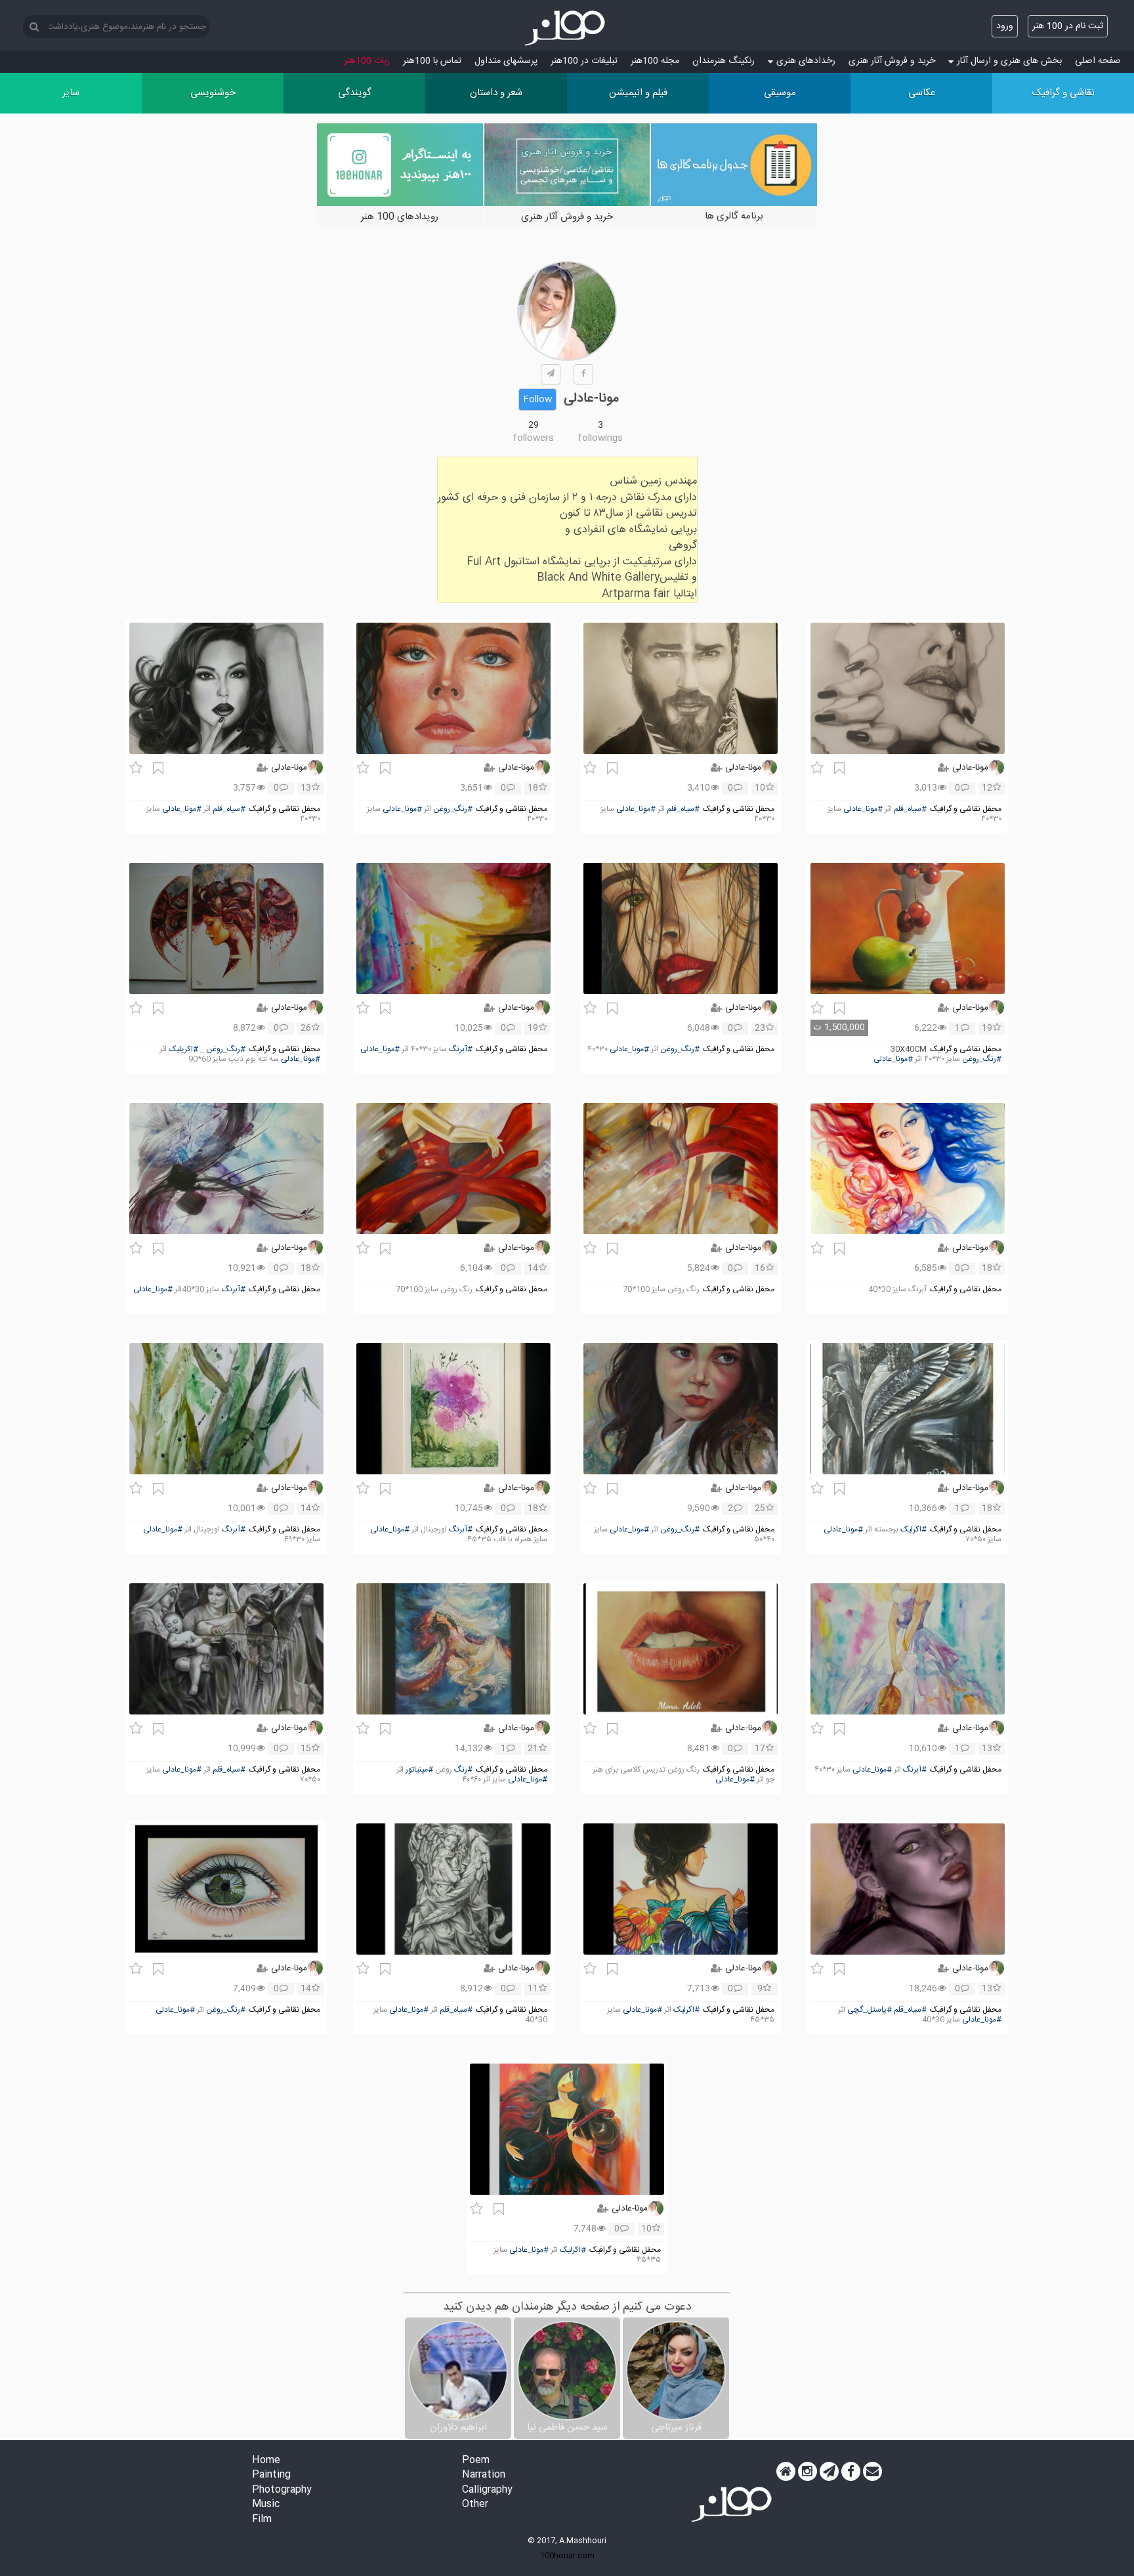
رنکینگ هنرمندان (724, 61)
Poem (476, 2461)
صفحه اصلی (1098, 61)
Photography (282, 2490)
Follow (537, 400)
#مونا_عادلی (863, 809)
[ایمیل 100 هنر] (872, 2472)
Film (262, 2520)
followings (600, 438)
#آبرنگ (461, 1049)
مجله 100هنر (655, 61)
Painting (271, 2475)
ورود (1005, 26)
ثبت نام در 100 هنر (1068, 26)
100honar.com (567, 2556)
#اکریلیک (183, 1049)
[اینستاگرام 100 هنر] (808, 2472)
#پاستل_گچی (870, 2010)
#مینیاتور (419, 1770)
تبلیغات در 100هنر (584, 61)
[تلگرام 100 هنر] (829, 2472)
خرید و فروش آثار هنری (892, 61)
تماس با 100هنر (432, 61)
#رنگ (463, 1770)
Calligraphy (487, 2490)
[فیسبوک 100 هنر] (851, 2472)
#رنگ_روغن (453, 809)
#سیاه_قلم (910, 809)
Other (475, 2505)
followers (534, 438)
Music (266, 2505)
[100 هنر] (567, 28)
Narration (484, 2475)
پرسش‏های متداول (506, 61)
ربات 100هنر (367, 61)
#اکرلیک (913, 1530)
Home (266, 2461)
